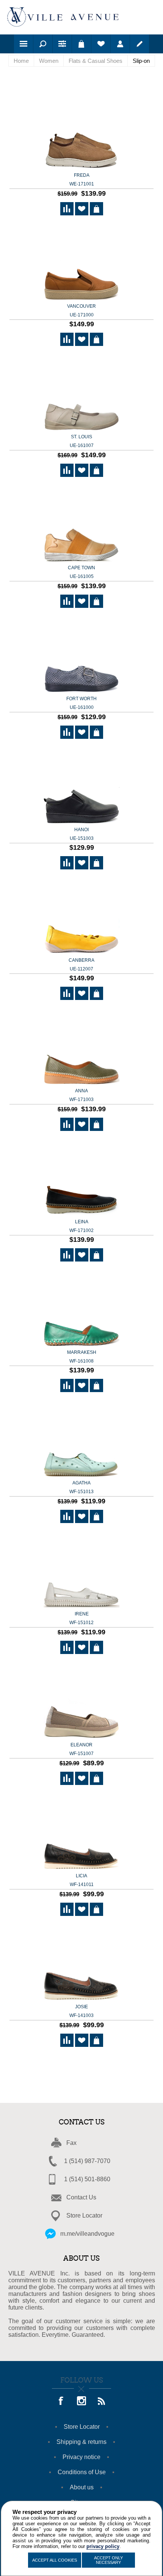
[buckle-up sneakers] (81, 655)
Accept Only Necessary (108, 2560)
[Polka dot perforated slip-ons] (81, 1439)
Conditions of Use (82, 2472)
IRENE (81, 1618)
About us (82, 2487)
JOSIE (81, 2011)
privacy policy (103, 2546)
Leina (81, 1226)
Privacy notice (81, 2457)
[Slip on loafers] (81, 132)
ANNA (81, 1095)
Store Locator (84, 2215)
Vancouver (81, 311)
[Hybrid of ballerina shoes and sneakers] (81, 917)
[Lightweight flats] (81, 393)
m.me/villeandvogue (87, 2234)
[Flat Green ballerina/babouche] (81, 1309)
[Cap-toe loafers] (81, 524)
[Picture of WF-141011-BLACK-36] (81, 1832)
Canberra (81, 965)
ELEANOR (81, 1749)
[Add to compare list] (67, 209)
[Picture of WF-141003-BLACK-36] (81, 1963)
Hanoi (82, 834)
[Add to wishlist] (82, 209)
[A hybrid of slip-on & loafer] (81, 786)
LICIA (82, 1880)
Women (49, 61)
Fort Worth (81, 703)
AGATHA (81, 1487)
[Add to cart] (96, 209)
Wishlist (101, 44)
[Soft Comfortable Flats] (81, 1570)
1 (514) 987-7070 (87, 2161)
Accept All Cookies (55, 2560)
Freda (82, 180)
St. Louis (82, 441)
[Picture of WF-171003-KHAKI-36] (81, 1047)
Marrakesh (82, 1357)
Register (139, 44)
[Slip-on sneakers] (81, 262)
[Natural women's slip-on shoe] (81, 1701)
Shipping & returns (81, 2442)
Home (21, 61)
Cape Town (81, 572)
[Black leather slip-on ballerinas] (81, 1178)
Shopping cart (81, 44)
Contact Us (81, 2197)
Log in (120, 44)
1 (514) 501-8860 (87, 2179)
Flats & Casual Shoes (96, 61)
